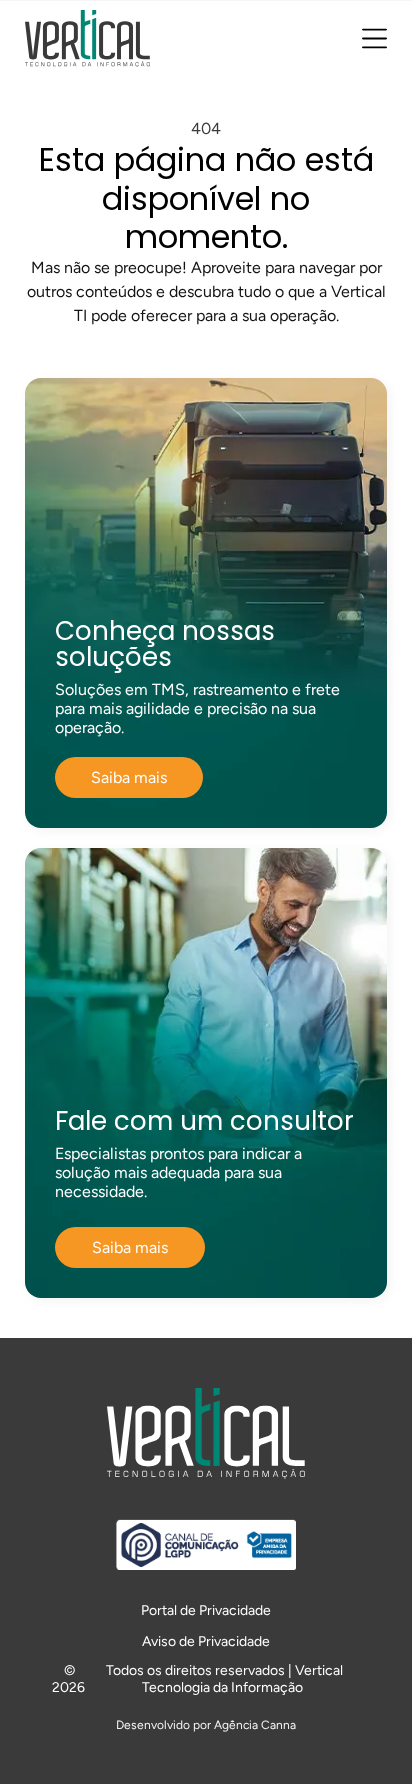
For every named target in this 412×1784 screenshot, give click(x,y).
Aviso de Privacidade (206, 1641)
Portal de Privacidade (206, 1610)
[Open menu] (374, 38)
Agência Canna (255, 1725)
